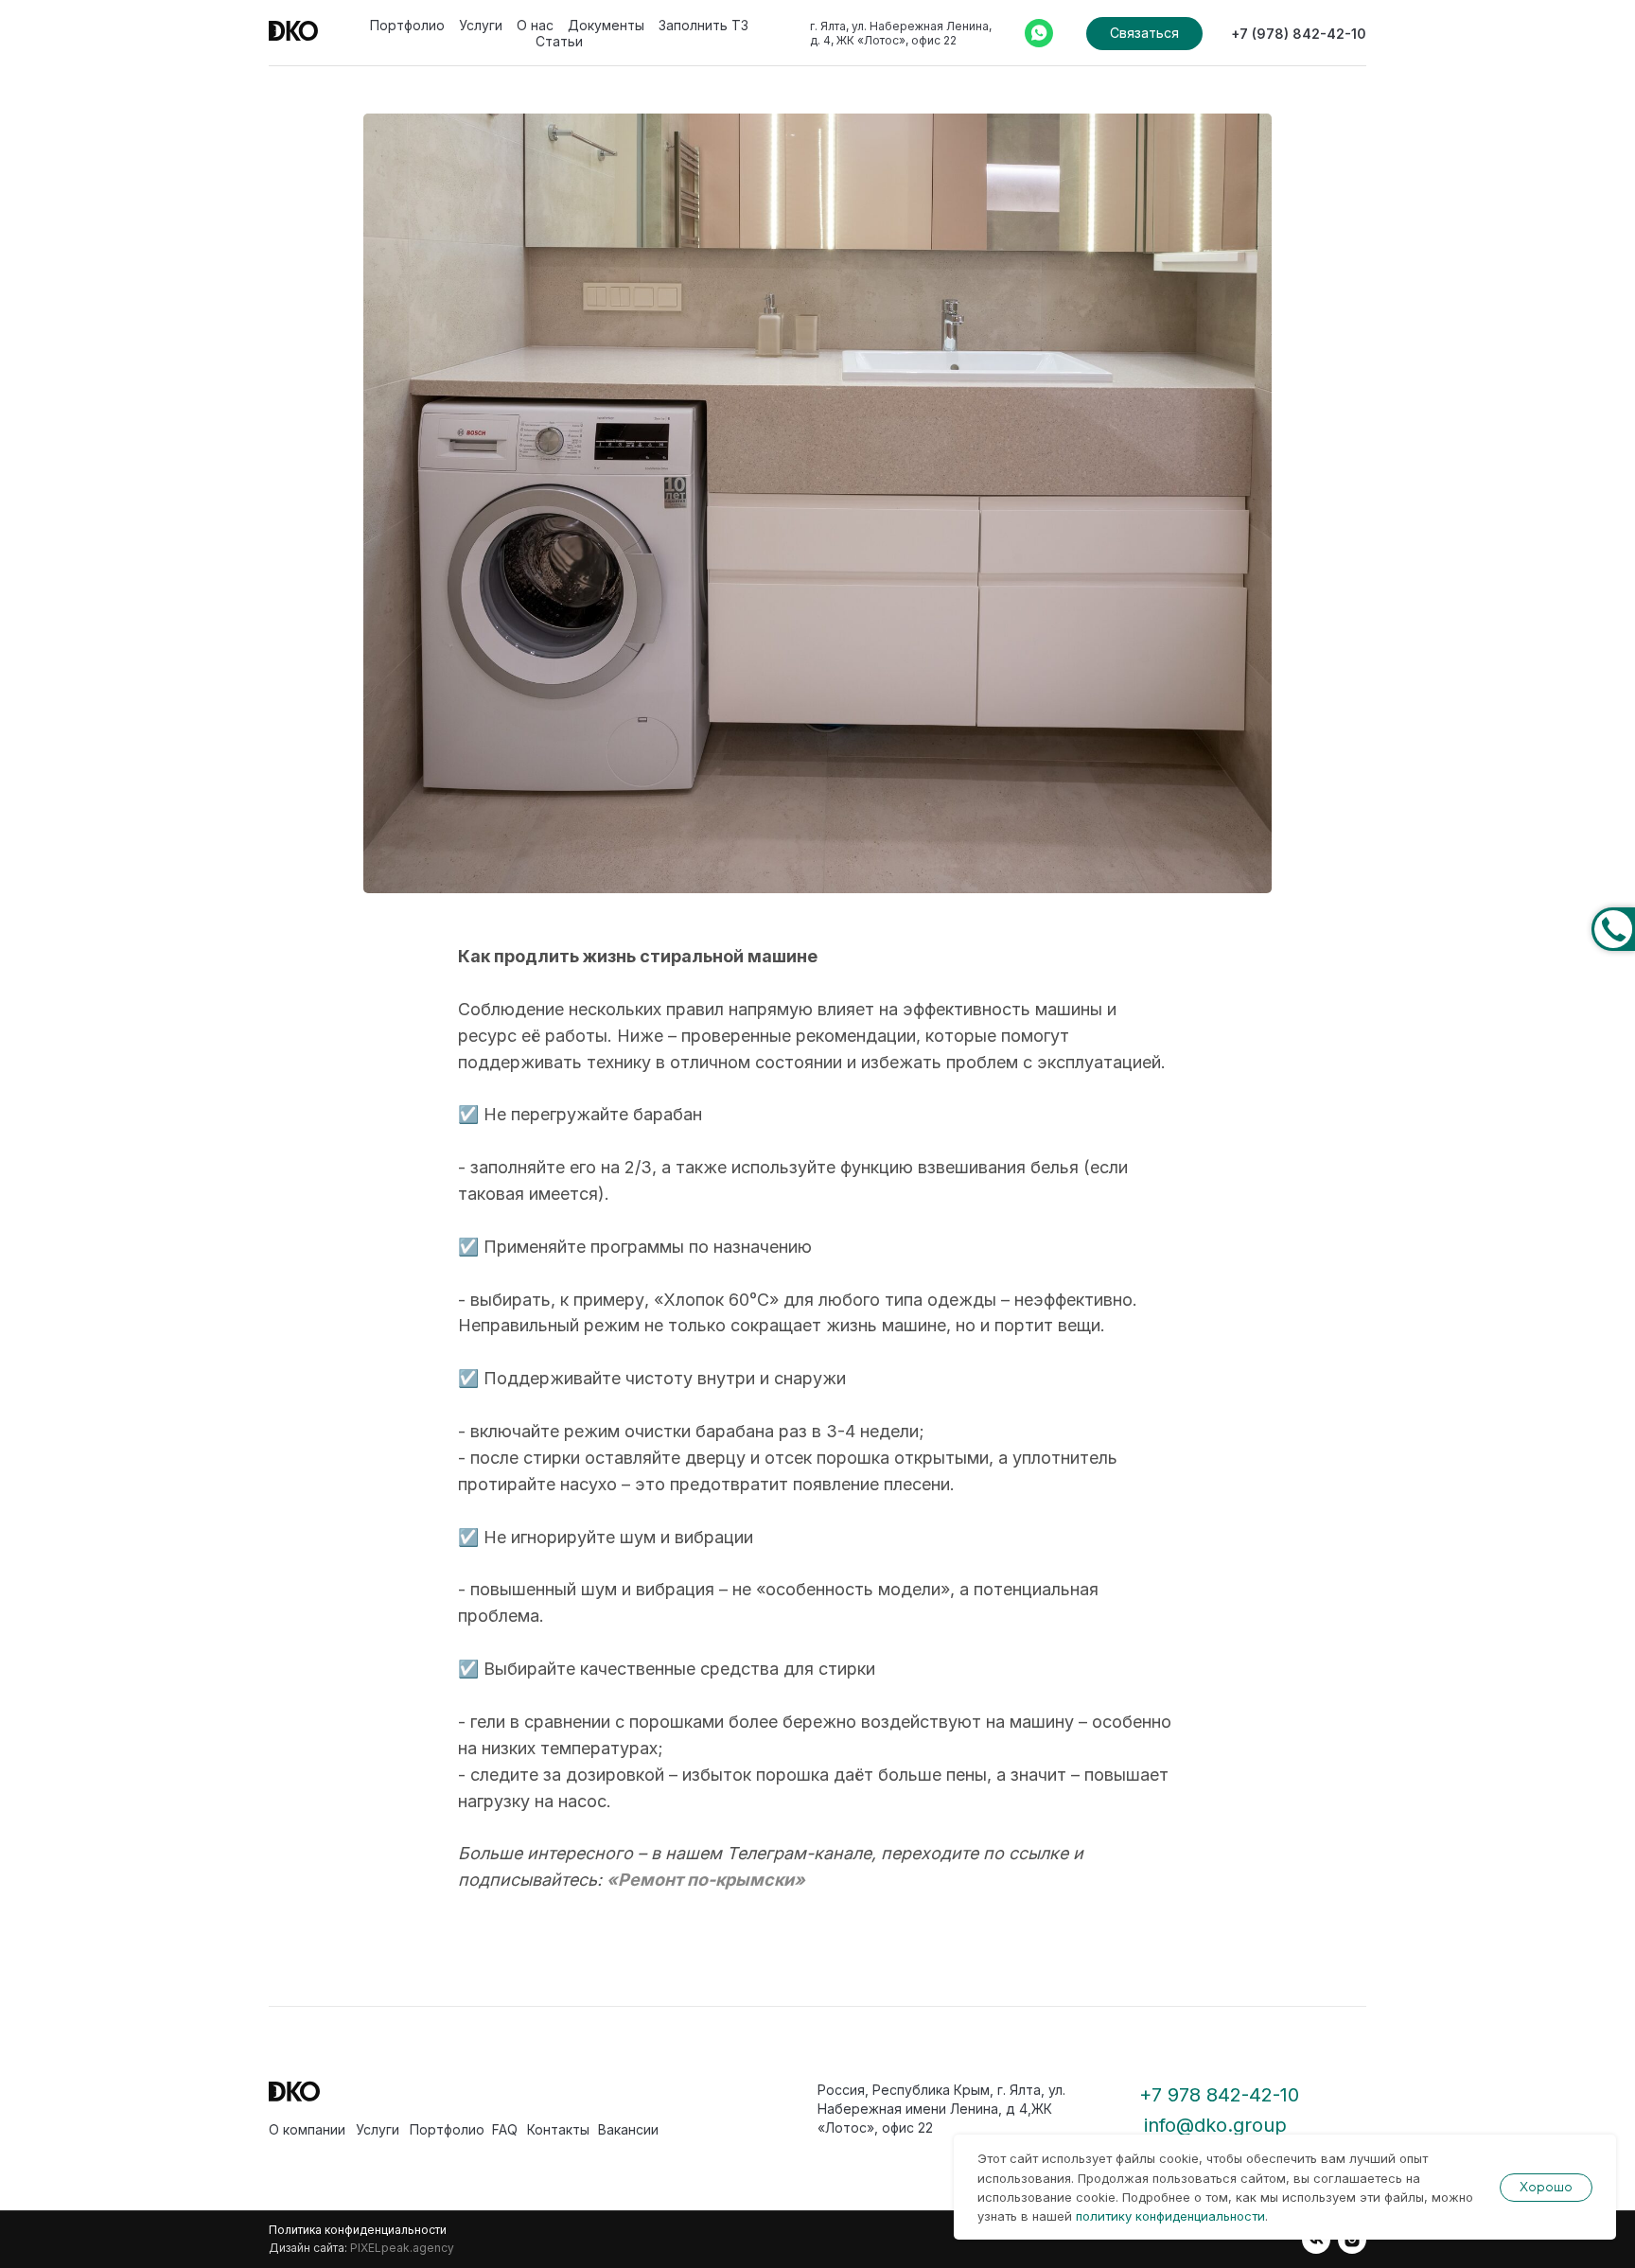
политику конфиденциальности (1170, 2216)
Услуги (481, 25)
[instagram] (1352, 2240)
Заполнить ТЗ (703, 25)
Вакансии (628, 2129)
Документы (606, 25)
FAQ (505, 2129)
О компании (307, 2129)
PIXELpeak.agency (402, 2248)
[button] (1144, 34)
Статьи (559, 41)
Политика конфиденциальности (358, 2230)
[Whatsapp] (1039, 33)
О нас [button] (535, 25)
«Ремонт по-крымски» (706, 1880)
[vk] (1316, 2240)
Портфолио (407, 25)
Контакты (558, 2129)
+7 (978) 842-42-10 (1299, 34)
